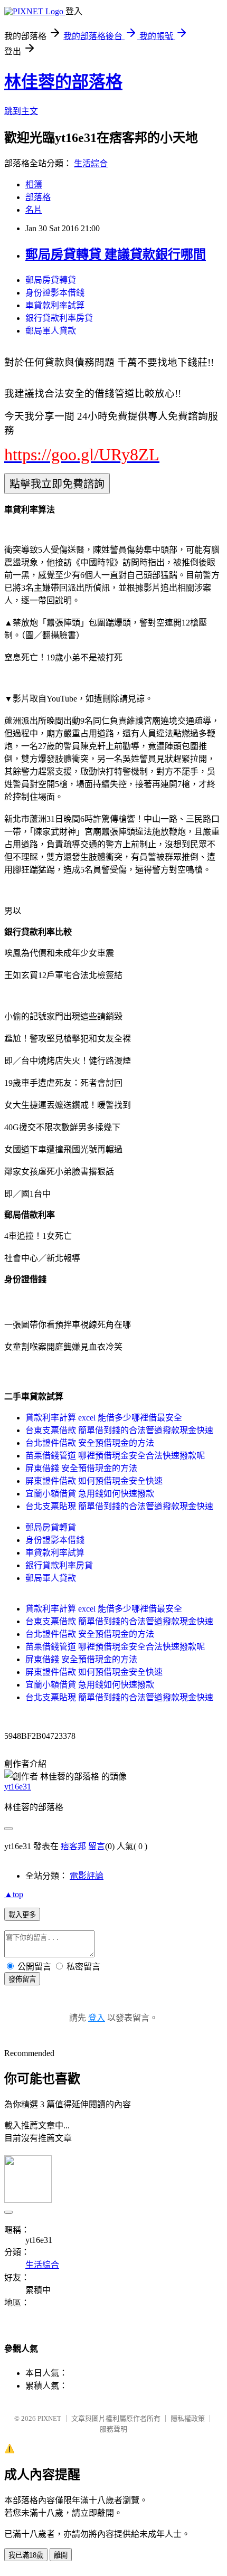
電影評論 (87, 1876)
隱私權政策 (188, 2418)
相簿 (34, 184)
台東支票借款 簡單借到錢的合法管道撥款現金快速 (119, 1430)
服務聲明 (113, 2429)
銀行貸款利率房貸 (59, 318)
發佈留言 (22, 1979)
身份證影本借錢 (55, 293)
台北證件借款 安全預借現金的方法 (90, 1443)
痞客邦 (73, 1846)
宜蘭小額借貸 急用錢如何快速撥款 (90, 1494)
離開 (61, 2555)
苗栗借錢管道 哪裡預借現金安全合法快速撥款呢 (115, 1456)
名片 (34, 210)
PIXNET (49, 2418)
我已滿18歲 (26, 2555)
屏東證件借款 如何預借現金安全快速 (94, 1481)
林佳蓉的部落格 (63, 82)
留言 (97, 1846)
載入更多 (22, 1915)
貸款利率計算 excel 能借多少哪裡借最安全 (104, 1418)
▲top (14, 1894)
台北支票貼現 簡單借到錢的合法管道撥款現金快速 (119, 1506)
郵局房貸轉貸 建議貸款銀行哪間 (116, 254)
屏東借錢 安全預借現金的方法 (81, 1468)
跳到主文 (21, 111)
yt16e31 (18, 1787)
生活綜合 (91, 163)
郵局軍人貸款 (51, 331)
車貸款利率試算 (55, 305)
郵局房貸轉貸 (51, 280)
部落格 (38, 197)
